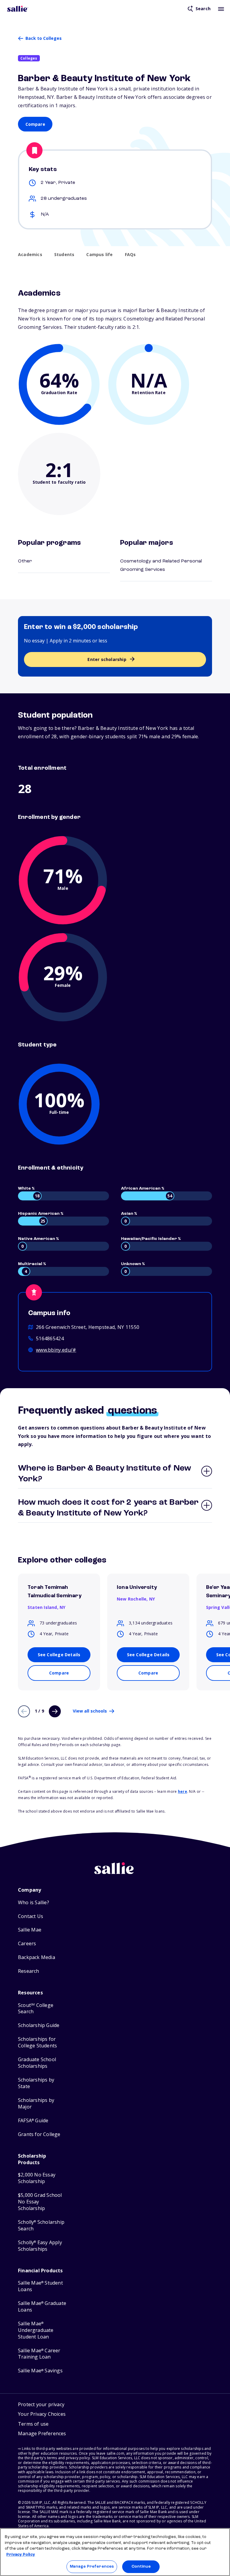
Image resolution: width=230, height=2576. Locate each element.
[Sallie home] (18, 9)
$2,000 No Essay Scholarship (37, 2178)
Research (29, 1971)
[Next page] (55, 1711)
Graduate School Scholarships (37, 2063)
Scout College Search (36, 2009)
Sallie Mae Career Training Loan (39, 2354)
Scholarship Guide (39, 2025)
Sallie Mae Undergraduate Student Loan (36, 2330)
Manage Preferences (92, 2567)
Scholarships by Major (36, 2104)
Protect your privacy (41, 2404)
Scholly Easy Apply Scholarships (40, 2246)
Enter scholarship (107, 659)
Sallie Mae (30, 1930)
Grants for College (39, 2134)
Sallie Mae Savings (40, 2371)
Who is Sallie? (34, 1903)
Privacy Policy (21, 2555)
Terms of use (33, 2424)
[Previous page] (24, 1711)
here (183, 1791)
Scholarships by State (36, 2083)
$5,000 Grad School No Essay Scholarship (40, 2202)
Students (64, 255)
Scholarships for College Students (37, 2042)
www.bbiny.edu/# (56, 1350)
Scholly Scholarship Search (41, 2225)
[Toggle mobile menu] (221, 9)
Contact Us (31, 1916)
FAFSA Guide (33, 2121)
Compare (35, 124)
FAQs (130, 255)
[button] (42, 2434)
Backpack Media (37, 1957)
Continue (141, 2567)
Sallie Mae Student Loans (40, 2286)
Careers (27, 1944)
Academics (30, 255)
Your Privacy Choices (42, 2414)
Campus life (99, 255)
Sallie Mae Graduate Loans (42, 2307)
